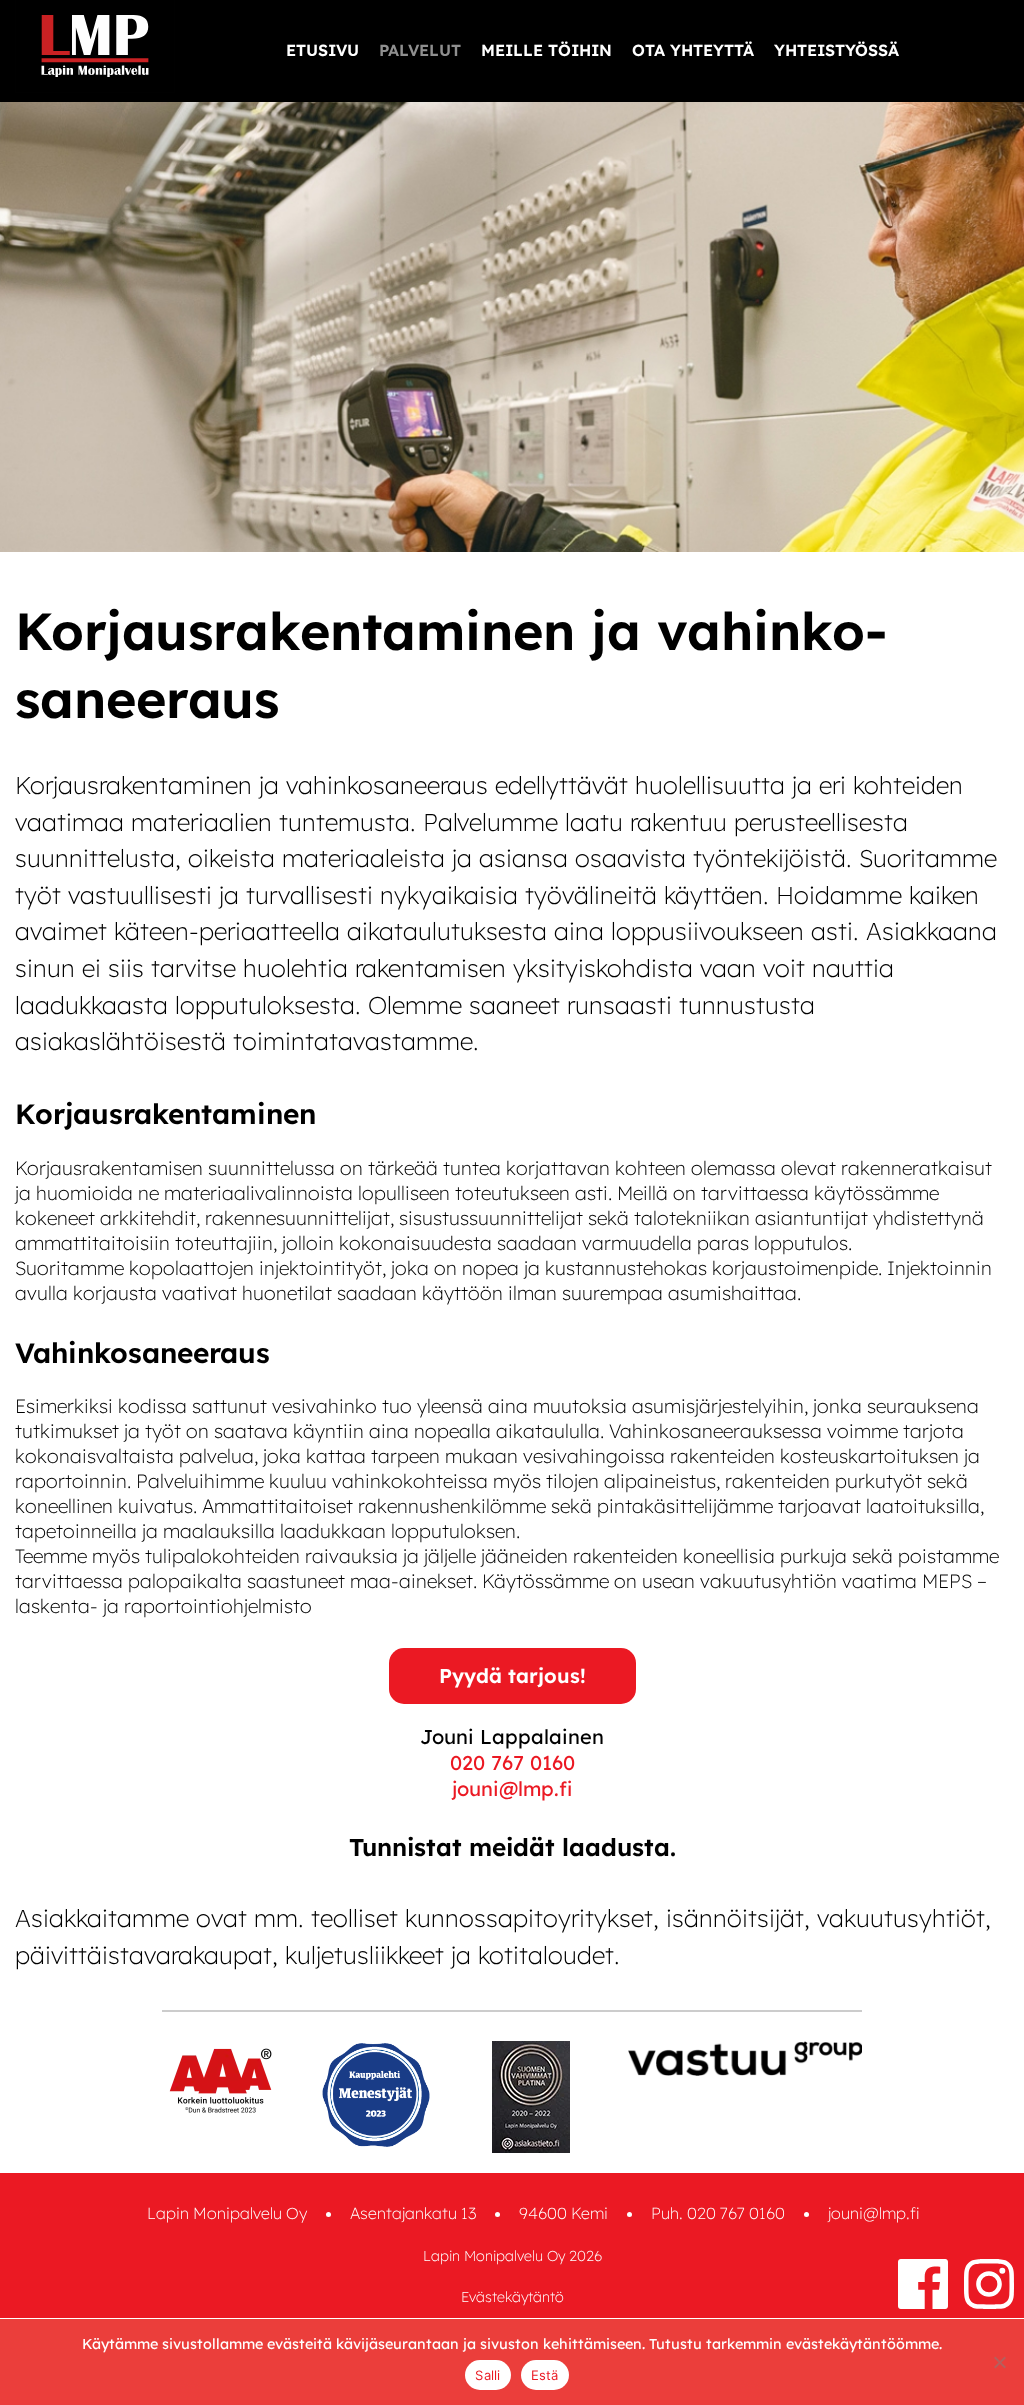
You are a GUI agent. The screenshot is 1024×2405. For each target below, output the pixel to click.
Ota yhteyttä (693, 50)
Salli (487, 2375)
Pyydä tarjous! (512, 1675)
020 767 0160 (512, 1762)
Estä (545, 2375)
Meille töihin (546, 50)
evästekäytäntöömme (862, 2344)
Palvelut (420, 50)
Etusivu (322, 50)
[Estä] (999, 2362)
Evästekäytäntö (512, 2297)
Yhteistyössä (836, 50)
